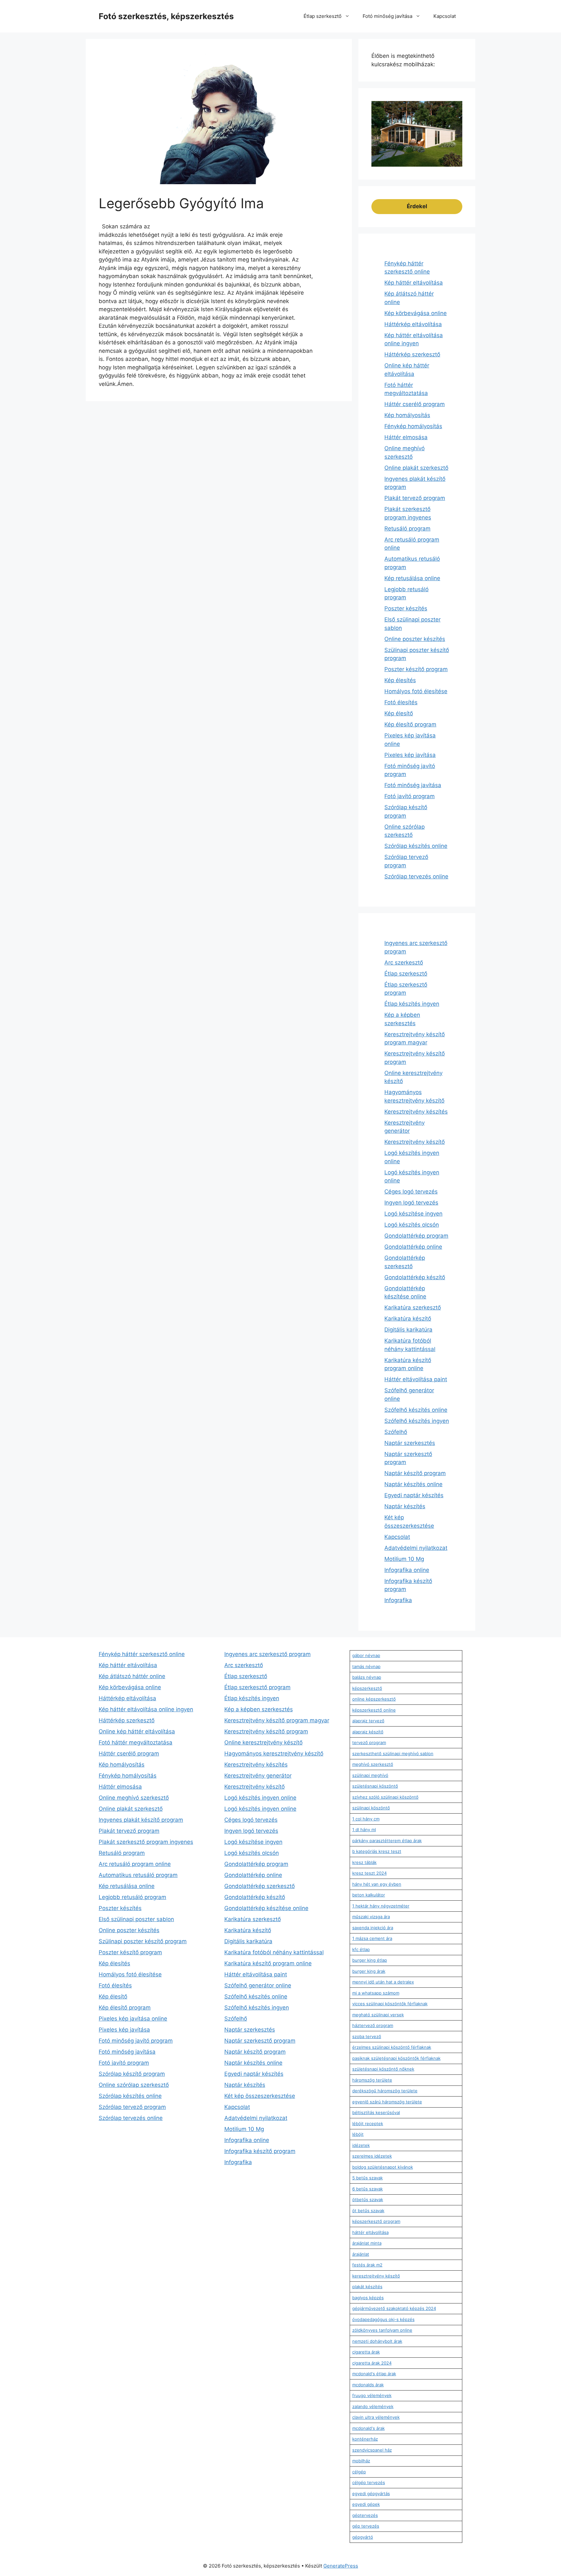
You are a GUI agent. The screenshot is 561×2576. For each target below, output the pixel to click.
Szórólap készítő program (132, 2074)
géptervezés (365, 2515)
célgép (359, 2472)
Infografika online (407, 1570)
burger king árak (369, 1971)
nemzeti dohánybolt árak (377, 2341)
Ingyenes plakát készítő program (141, 1820)
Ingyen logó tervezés (411, 1203)
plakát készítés (367, 2287)
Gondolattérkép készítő (415, 1277)
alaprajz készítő (368, 1732)
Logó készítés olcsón (412, 1225)
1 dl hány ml (364, 1830)
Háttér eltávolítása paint (416, 1379)
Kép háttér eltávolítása (414, 283)
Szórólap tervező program (132, 2107)
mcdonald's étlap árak (374, 2374)
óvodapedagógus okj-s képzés (383, 2319)
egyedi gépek (366, 2504)
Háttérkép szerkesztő (412, 354)
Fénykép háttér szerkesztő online (142, 1654)
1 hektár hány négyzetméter (381, 1906)
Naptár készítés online (413, 1484)
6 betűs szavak (368, 2189)
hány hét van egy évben (377, 1884)
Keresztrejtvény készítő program (266, 1731)
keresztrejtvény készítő (376, 2276)
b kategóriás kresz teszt (377, 1851)
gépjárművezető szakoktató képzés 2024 (394, 2308)
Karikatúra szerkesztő (413, 1307)
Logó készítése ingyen (413, 1214)
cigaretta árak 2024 (372, 2363)
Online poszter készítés (415, 639)
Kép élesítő (399, 713)
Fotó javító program (410, 796)
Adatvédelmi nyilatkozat (416, 1548)
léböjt (358, 2134)
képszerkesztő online (374, 1710)
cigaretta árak (366, 2352)
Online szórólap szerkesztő (134, 2085)
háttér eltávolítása (370, 2232)
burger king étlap (370, 1960)
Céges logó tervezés (411, 1192)
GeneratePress (341, 2566)
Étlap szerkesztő (323, 16)
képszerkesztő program (376, 2221)
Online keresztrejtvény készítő (263, 1742)
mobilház (361, 2461)
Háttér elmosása (406, 437)
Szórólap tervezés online (416, 876)
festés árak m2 (367, 2265)
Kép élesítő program (410, 724)
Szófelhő (396, 1432)
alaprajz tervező (368, 1721)
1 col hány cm (366, 1819)
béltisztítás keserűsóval (376, 2112)
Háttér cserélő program (415, 404)
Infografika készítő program (260, 2151)
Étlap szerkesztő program (257, 1687)
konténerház (365, 2439)
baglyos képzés (368, 2298)
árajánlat (361, 2254)
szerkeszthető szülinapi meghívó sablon (393, 1753)
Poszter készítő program (416, 669)
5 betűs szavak (368, 2178)
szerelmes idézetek (372, 2156)
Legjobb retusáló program (132, 1897)
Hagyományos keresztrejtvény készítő (274, 1753)
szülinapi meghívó (370, 1775)
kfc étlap (361, 1949)
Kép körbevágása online (416, 313)
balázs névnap (367, 1677)
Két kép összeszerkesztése (260, 2096)
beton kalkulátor (369, 1895)
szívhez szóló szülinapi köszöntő (385, 1797)
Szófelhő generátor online (258, 1985)
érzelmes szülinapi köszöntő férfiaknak (392, 2047)
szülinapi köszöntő (371, 1808)
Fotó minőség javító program (136, 2041)
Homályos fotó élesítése (416, 691)
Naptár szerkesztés (410, 1443)
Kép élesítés (400, 680)
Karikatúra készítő (408, 1319)
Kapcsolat (445, 16)
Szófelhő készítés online (416, 1410)
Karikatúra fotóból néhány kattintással (274, 1952)
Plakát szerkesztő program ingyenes (146, 1842)
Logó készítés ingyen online (260, 1798)
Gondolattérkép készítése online (266, 1908)
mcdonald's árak (368, 2428)
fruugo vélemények (372, 2395)
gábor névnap (366, 1655)
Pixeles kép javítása (410, 755)
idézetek (361, 2145)
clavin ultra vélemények (376, 2417)
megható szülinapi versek (378, 2015)
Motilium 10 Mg (404, 1559)
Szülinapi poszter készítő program (143, 1941)
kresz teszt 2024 (369, 1873)
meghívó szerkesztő (373, 1764)
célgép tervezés (369, 2482)
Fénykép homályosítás (413, 426)
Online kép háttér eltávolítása (137, 1731)
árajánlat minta (367, 2243)
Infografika (398, 1600)
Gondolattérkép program (416, 1236)
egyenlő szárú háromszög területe (387, 2102)
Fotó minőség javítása (387, 16)
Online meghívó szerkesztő (134, 1798)
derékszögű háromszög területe (385, 2091)
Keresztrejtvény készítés (416, 1112)
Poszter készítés (406, 608)
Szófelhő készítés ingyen (417, 1421)
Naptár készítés (405, 1506)
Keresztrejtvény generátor (258, 1776)
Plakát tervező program (415, 498)
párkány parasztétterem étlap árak (387, 1841)
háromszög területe (372, 2080)
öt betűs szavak (368, 2211)
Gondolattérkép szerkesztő (260, 1886)
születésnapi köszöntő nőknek (383, 2069)
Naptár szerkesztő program (260, 2041)
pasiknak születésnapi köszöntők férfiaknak (396, 2058)
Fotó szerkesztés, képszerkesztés (166, 16)
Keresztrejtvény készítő (415, 1142)
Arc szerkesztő (404, 963)
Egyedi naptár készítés (414, 1495)
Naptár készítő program (415, 1473)
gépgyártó (363, 2537)
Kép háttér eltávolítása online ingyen (146, 1709)
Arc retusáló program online (135, 1864)
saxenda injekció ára (373, 1928)
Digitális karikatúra (408, 1330)
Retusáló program (407, 529)
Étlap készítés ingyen (412, 1004)
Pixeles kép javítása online (133, 2019)
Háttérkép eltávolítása (413, 324)
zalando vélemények (373, 2406)
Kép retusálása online (412, 578)
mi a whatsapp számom (376, 1993)
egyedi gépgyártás (371, 2493)
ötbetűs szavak (368, 2200)
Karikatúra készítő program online (268, 1963)
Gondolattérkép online (413, 1247)
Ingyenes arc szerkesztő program (268, 1654)
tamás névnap (366, 1666)
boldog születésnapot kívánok (383, 2167)
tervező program (369, 1742)
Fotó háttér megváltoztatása (136, 1742)
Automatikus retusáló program (138, 1875)
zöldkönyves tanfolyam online (382, 2330)
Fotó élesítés (401, 702)
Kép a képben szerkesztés (259, 1709)
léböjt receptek (368, 2123)
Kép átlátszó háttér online (132, 1676)
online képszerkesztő (374, 1699)
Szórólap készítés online (416, 846)
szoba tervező (367, 2036)
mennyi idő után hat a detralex (383, 1982)
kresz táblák (364, 1862)
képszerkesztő (367, 1688)
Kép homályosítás (407, 415)
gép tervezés (366, 2526)
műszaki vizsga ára (371, 1917)
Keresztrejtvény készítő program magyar (277, 1720)
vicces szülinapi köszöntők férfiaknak (390, 2004)
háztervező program (373, 2025)
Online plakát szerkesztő (416, 468)
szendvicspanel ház (372, 2450)
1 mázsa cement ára (372, 1938)
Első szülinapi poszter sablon (136, 1919)
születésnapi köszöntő (375, 1786)
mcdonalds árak (368, 2385)
